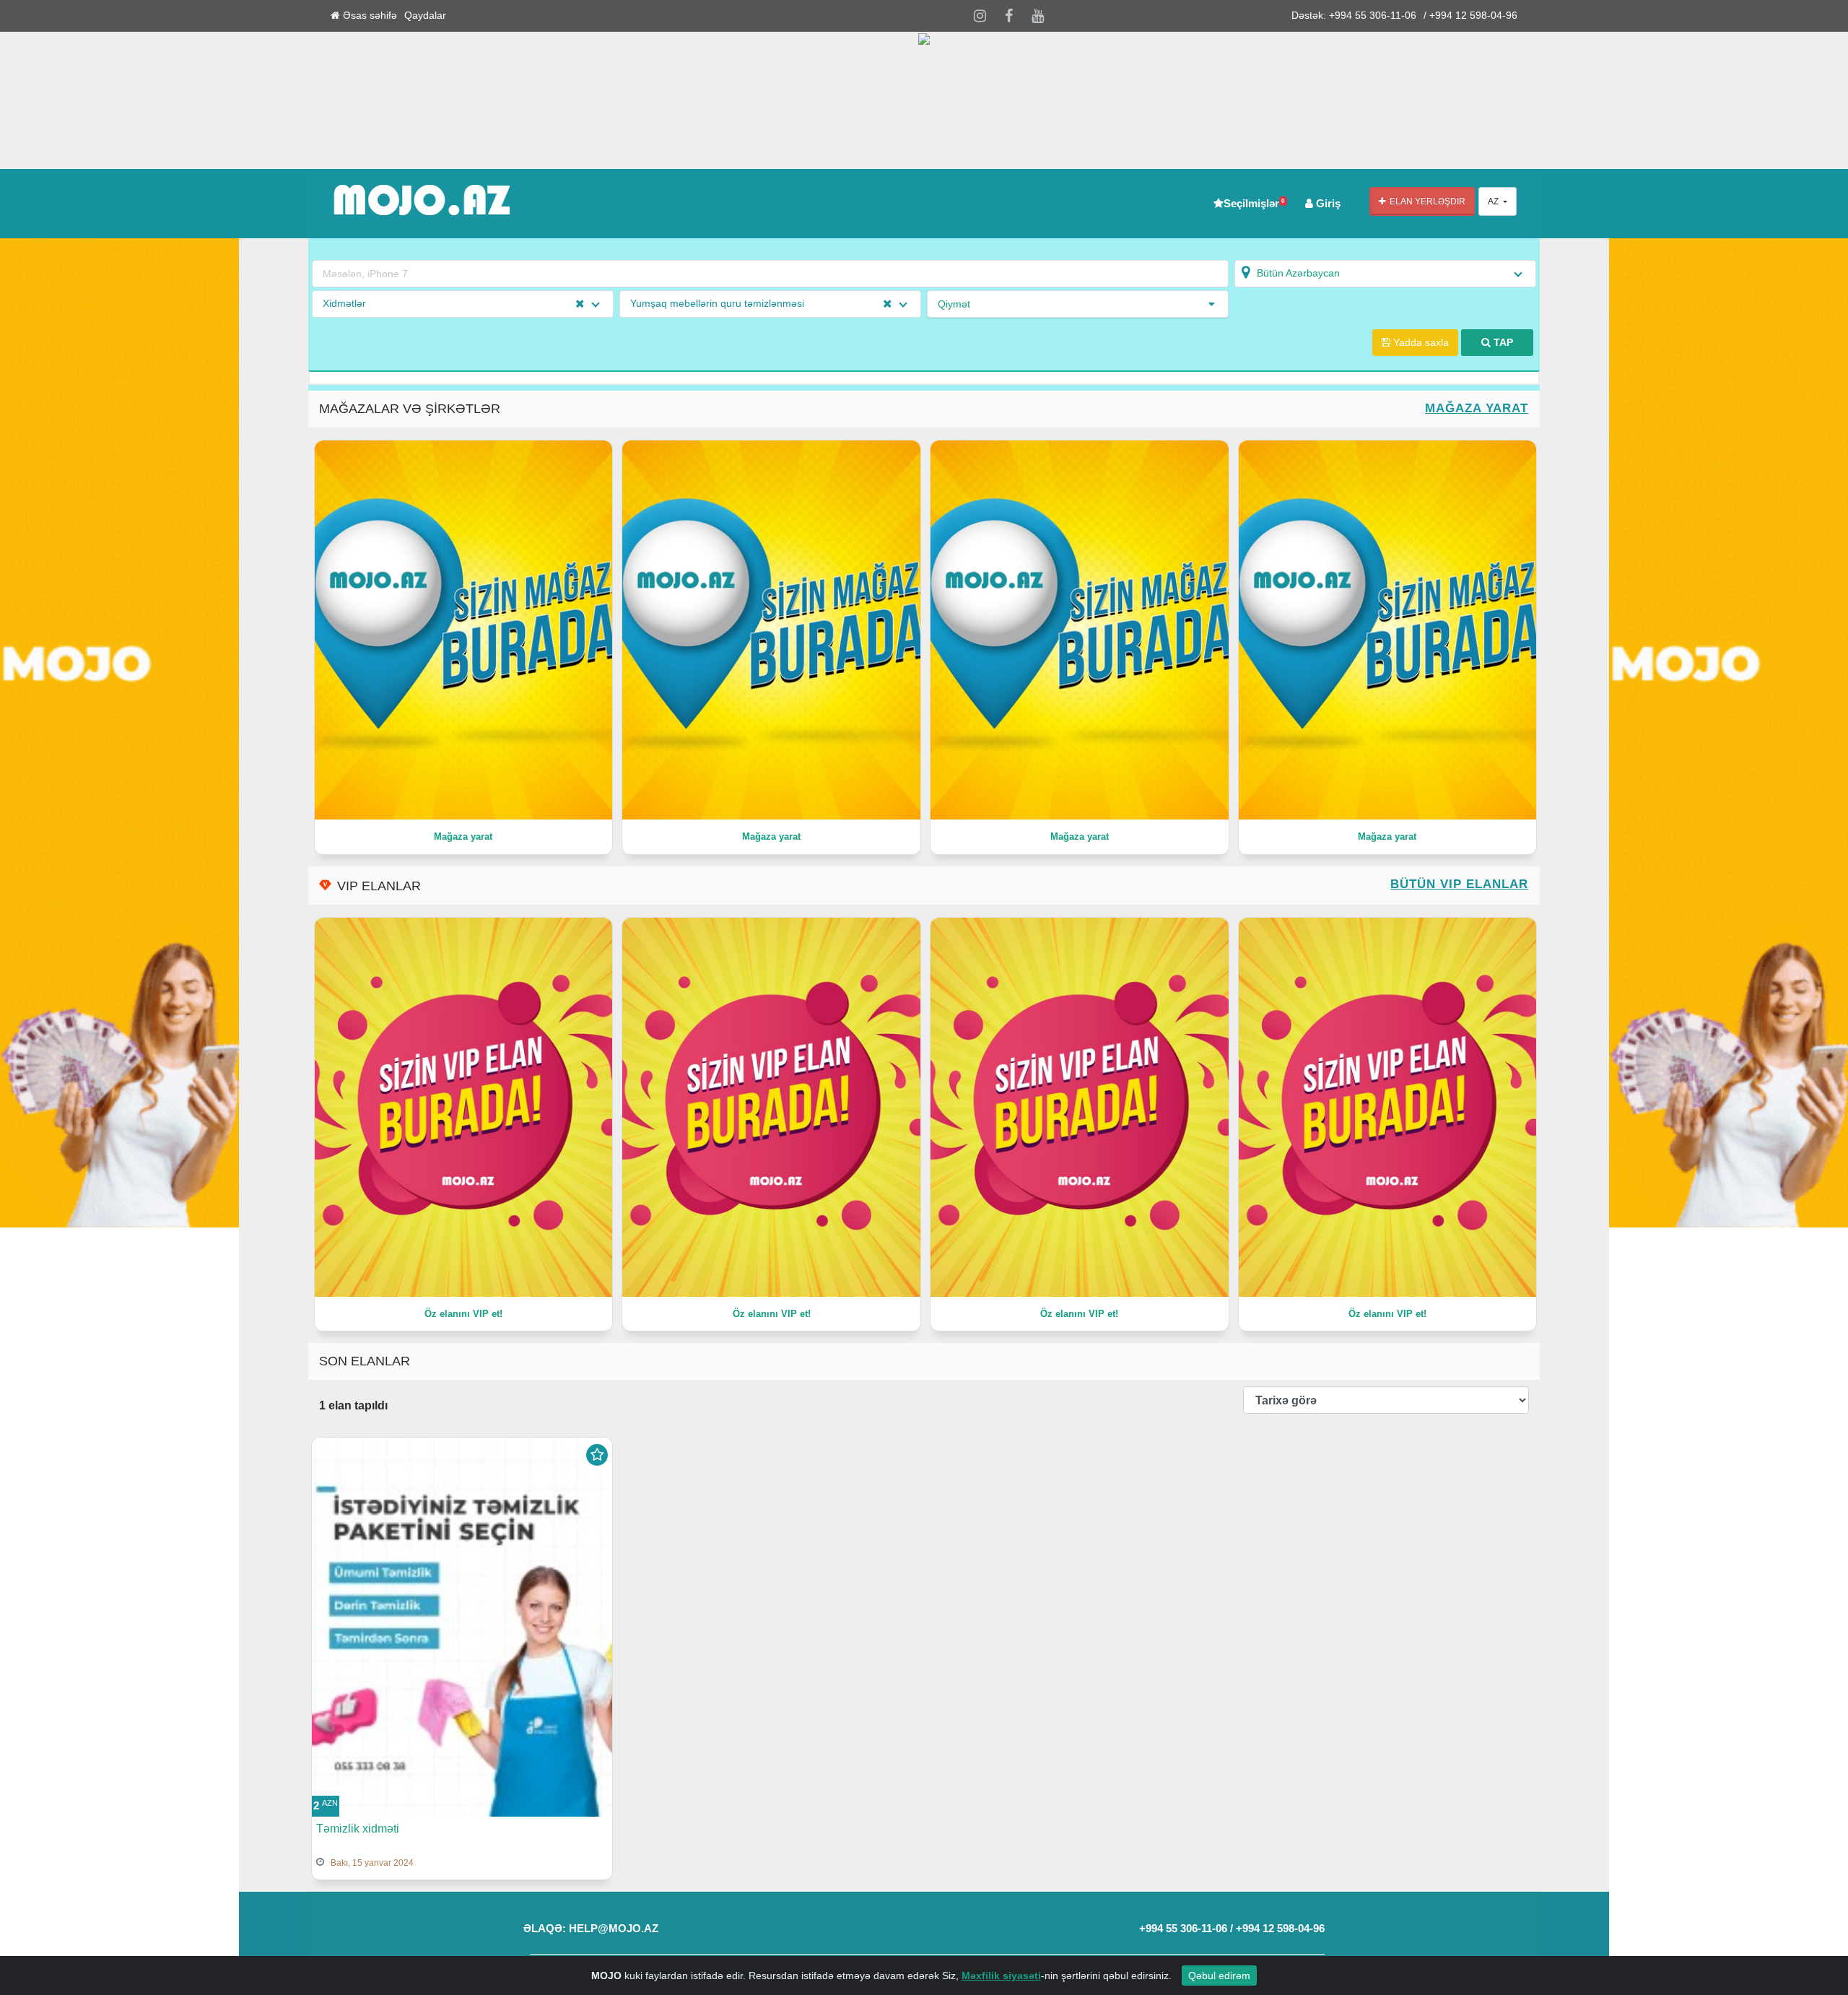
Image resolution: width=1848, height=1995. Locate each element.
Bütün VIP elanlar (1459, 884)
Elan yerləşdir (1425, 201)
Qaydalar (425, 16)
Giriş (1327, 203)
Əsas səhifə (369, 16)
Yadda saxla (1420, 343)
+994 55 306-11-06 (1183, 1928)
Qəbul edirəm (1219, 1976)
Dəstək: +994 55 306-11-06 (1354, 16)
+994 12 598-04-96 (1280, 1928)
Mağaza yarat (1477, 408)
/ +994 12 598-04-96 (1470, 16)
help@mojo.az (614, 1928)
